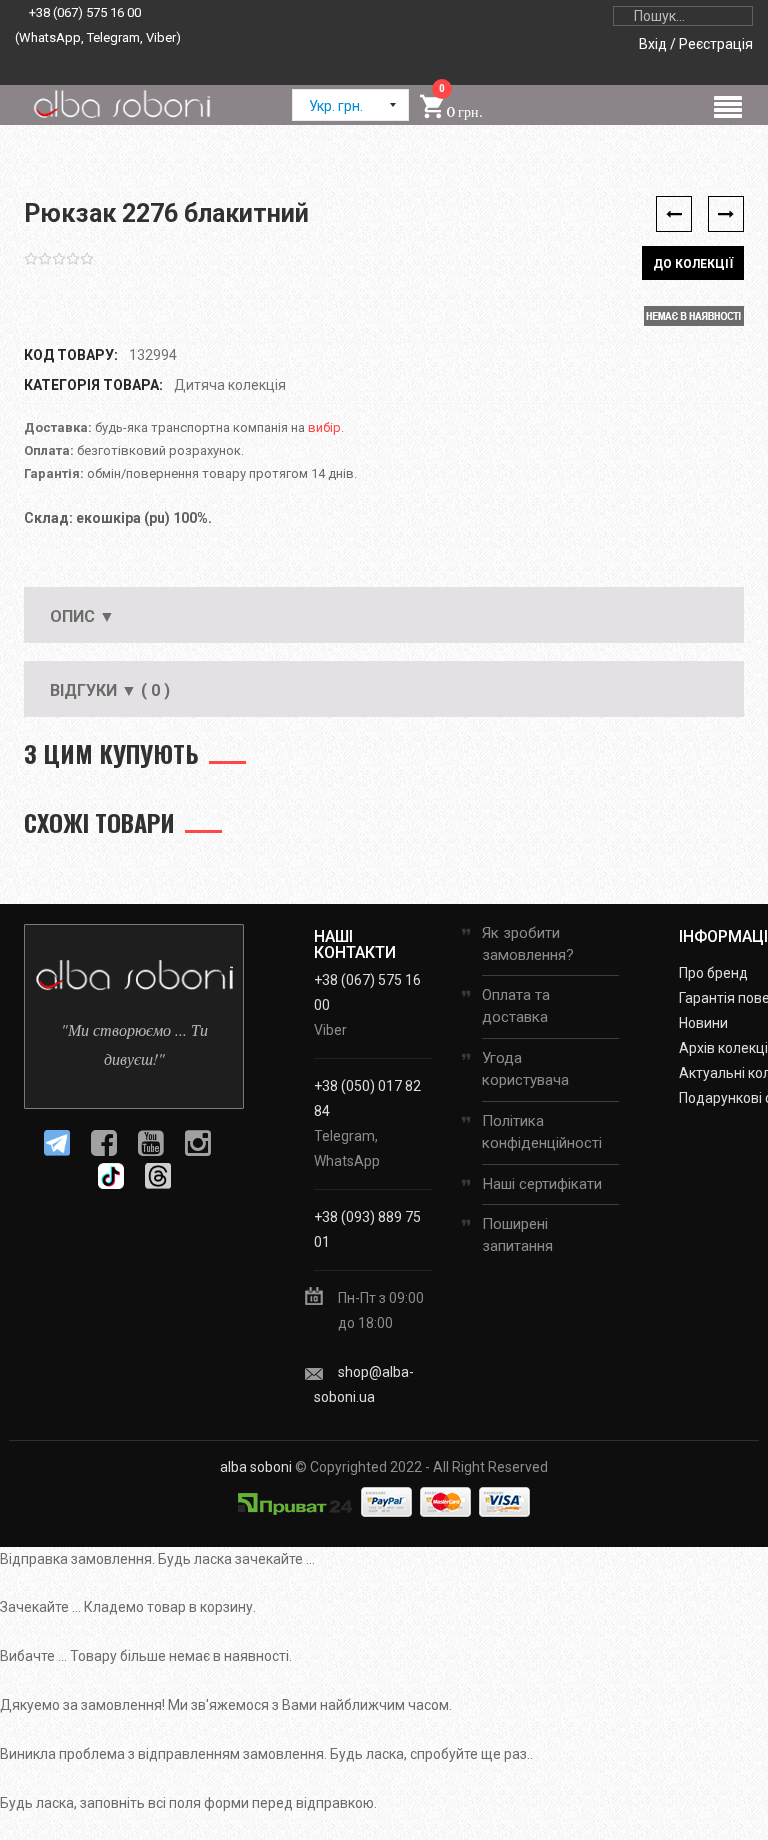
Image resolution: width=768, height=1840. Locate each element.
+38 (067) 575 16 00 (85, 12)
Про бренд (713, 973)
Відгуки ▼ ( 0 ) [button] (110, 690)
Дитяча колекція (230, 385)
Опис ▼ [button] (82, 616)
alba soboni (256, 1467)
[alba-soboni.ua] (121, 104)
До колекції (693, 264)
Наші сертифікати (542, 1184)
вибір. (326, 427)
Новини (703, 1023)
